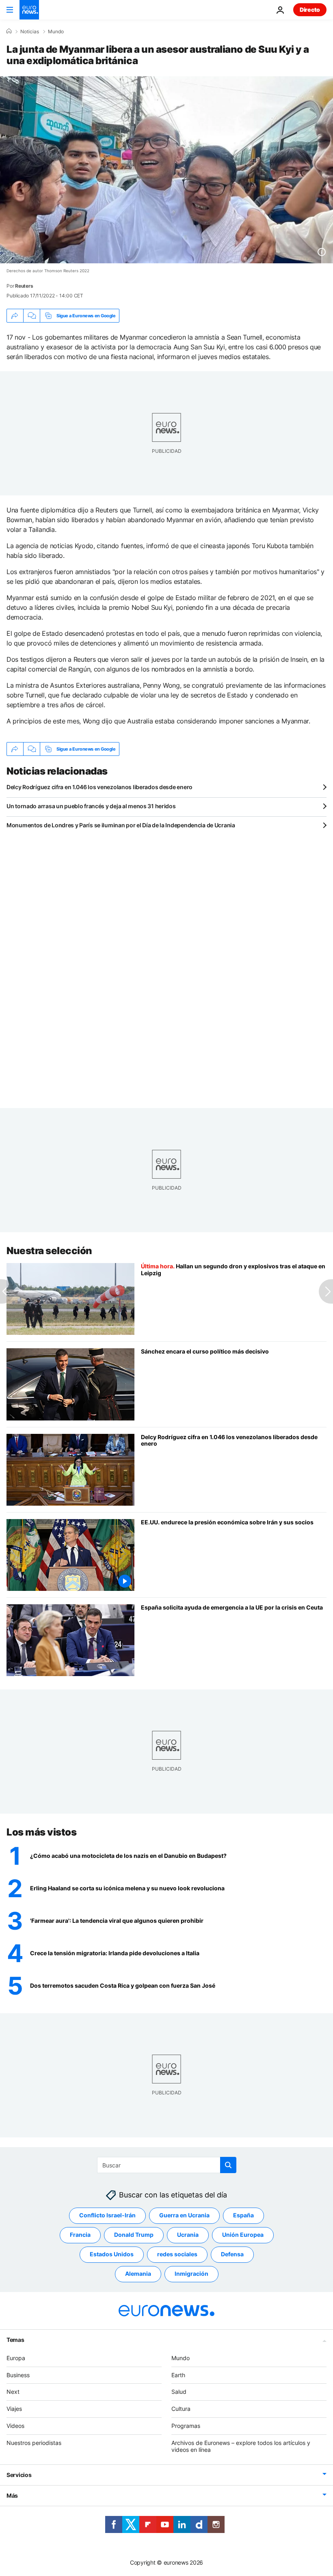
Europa (16, 2358)
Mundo (56, 32)
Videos (15, 2426)
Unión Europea (243, 2235)
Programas (186, 2426)
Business (18, 2375)
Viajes (14, 2409)
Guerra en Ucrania (184, 2215)
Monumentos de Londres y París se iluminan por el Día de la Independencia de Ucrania (121, 825)
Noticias (30, 32)
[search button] (228, 2165)
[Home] (9, 31)
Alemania (138, 2274)
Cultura (181, 2409)
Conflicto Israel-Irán (107, 2215)
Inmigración (191, 2274)
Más (12, 2495)
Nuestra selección (49, 1251)
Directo (310, 10)
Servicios (19, 2475)
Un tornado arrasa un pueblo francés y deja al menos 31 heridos (91, 806)
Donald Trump (134, 2235)
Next (13, 2392)
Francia (80, 2235)
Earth (178, 2375)
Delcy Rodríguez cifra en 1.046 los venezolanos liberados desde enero (99, 787)
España (243, 2215)
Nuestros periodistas (34, 2442)
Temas (15, 2339)
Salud (179, 2392)
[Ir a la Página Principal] (29, 10)
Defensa (232, 2254)
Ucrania (188, 2235)
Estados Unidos (112, 2254)
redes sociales (177, 2254)
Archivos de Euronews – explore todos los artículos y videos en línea (241, 2446)
